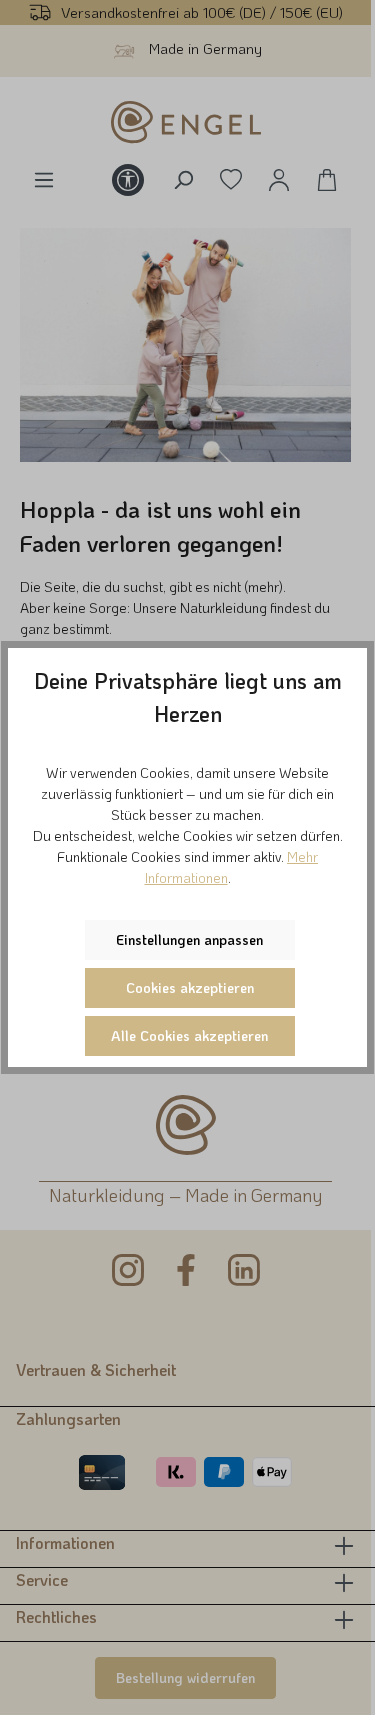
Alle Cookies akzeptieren (189, 1035)
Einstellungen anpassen (189, 939)
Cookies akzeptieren (190, 987)
